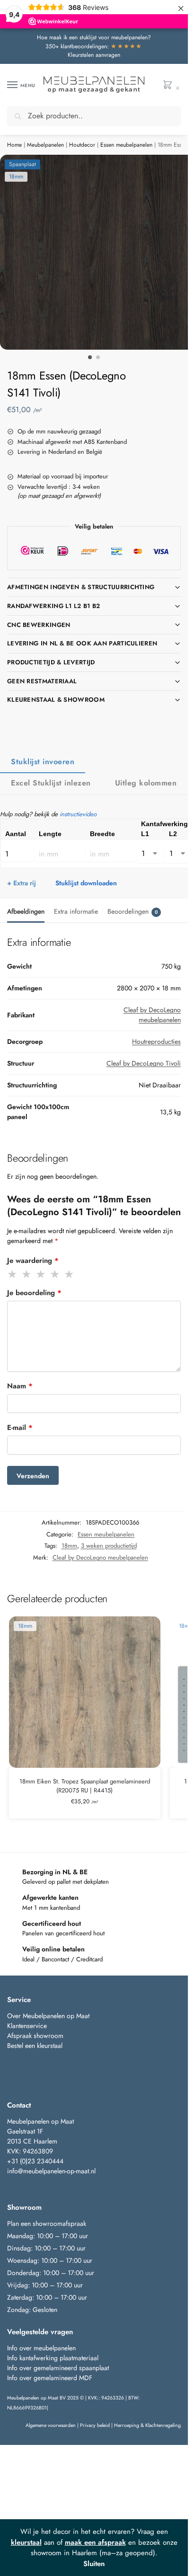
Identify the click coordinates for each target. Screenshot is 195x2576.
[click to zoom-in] (97, 252)
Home (14, 145)
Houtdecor (82, 145)
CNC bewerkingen (39, 625)
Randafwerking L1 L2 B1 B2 (54, 606)
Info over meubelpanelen (41, 2348)
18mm (69, 1546)
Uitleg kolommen (146, 783)
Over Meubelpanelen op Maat (48, 2016)
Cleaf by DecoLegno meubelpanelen (152, 1015)
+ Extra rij (22, 883)
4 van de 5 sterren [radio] (55, 1274)
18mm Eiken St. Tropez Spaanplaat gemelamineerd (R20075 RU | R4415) (85, 1786)
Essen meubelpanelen (126, 145)
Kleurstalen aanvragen (94, 55)
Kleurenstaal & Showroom (56, 700)
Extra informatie (76, 911)
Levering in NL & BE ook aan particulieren (82, 643)
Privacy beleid (95, 2425)
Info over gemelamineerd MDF (50, 2378)
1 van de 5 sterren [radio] (13, 1274)
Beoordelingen (133, 911)
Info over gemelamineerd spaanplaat (58, 2368)
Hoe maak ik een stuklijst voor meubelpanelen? (94, 37)
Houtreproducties (156, 1041)
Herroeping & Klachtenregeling (147, 2425)
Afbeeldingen (26, 911)
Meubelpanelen (45, 145)
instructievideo (78, 814)
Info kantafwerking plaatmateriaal (53, 2358)
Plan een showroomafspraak (47, 2223)
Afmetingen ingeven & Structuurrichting (81, 587)
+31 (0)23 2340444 (35, 2161)
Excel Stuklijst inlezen (51, 783)
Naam (20, 1386)
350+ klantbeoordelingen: (94, 46)
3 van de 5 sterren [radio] (41, 1274)
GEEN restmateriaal (42, 681)
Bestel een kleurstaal (36, 2046)
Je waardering (33, 1261)
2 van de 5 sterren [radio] (27, 1274)
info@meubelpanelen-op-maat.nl (51, 2171)
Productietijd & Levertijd (51, 662)
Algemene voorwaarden (51, 2425)
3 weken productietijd (109, 1546)
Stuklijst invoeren (43, 762)
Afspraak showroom (35, 2036)
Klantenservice (27, 2026)
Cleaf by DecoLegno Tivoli (144, 1063)
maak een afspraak (95, 2542)
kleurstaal (26, 2542)
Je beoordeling (34, 1293)
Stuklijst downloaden (86, 883)
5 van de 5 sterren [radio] (70, 1274)
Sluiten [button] (94, 2564)
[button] (170, 85)
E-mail (20, 1428)
